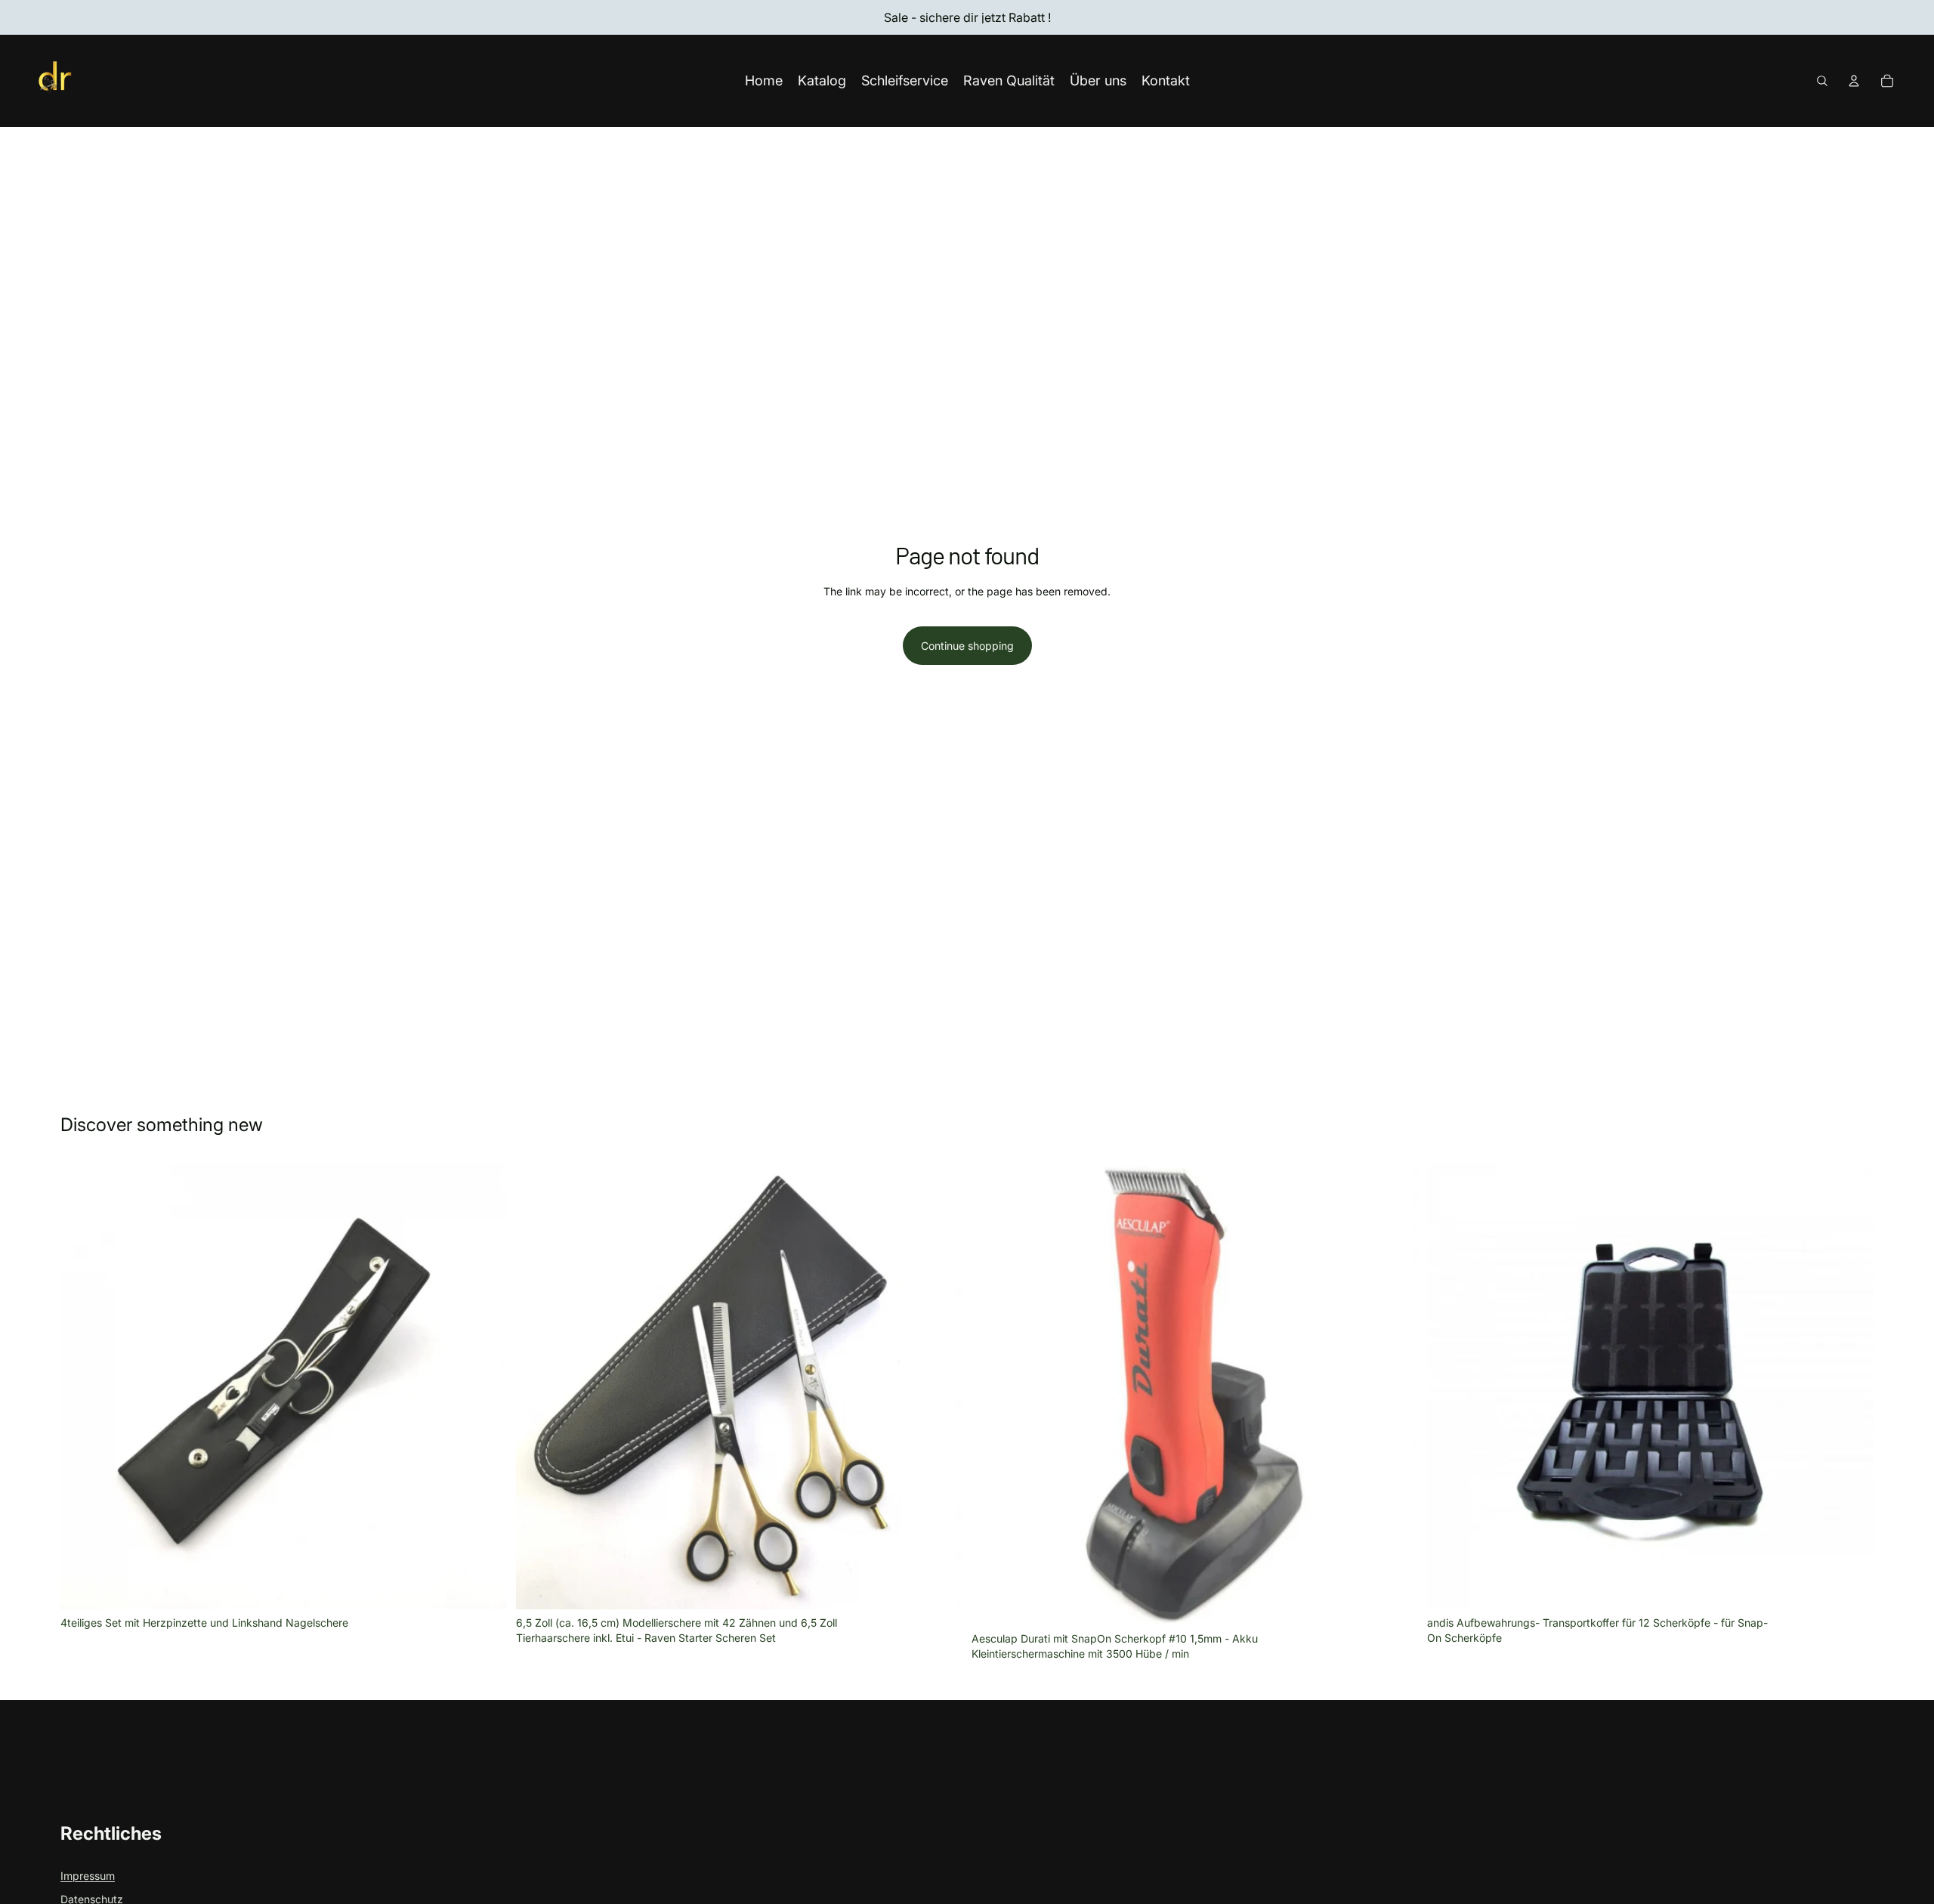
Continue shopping (967, 646)
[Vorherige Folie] (994, 1394)
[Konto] (1854, 81)
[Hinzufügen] (483, 1586)
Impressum (88, 1876)
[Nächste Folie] (1395, 1394)
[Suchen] (1822, 81)
